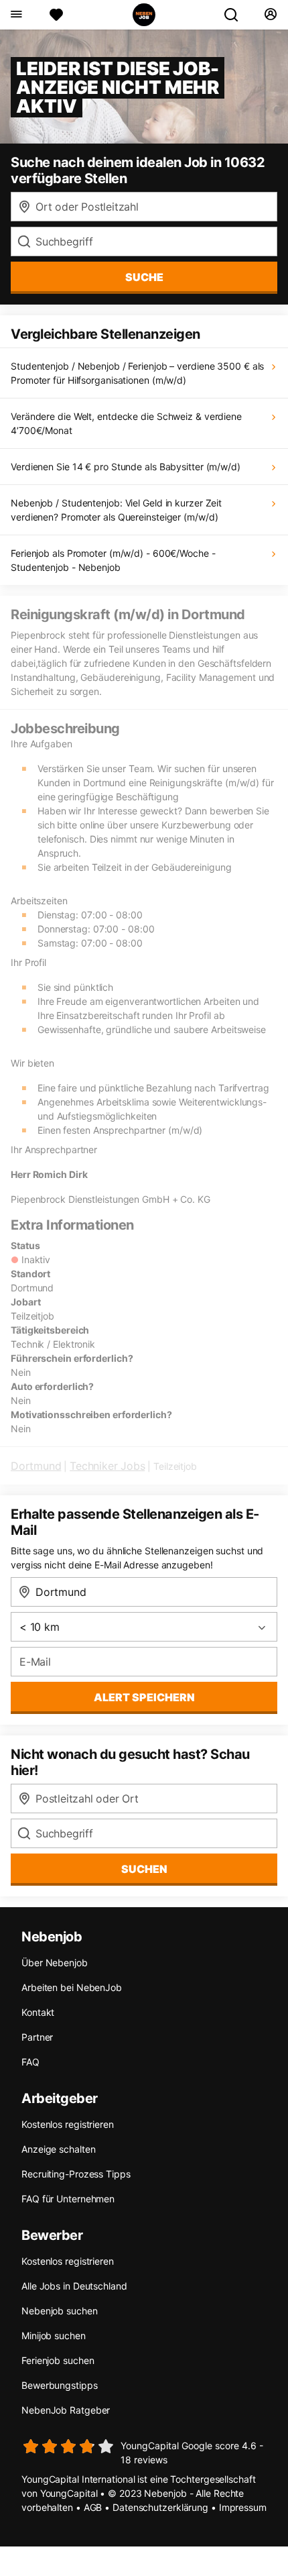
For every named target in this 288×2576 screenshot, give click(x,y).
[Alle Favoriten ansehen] (56, 15)
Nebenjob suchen (60, 2311)
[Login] (270, 15)
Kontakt (38, 2012)
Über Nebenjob (55, 1963)
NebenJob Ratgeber (66, 2410)
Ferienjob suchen (58, 2360)
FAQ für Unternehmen (68, 2199)
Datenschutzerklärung (160, 2507)
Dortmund (36, 1466)
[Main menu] (16, 15)
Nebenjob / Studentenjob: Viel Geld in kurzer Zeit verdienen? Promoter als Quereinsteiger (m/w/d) (116, 510)
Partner (37, 2037)
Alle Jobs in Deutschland (74, 2286)
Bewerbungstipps (60, 2385)
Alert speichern (144, 1697)
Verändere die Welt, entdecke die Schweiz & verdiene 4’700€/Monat (126, 423)
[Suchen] (236, 15)
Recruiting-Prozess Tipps (76, 2174)
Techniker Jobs (107, 1466)
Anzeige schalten (58, 2149)
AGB (93, 2507)
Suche (144, 277)
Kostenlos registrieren (68, 2124)
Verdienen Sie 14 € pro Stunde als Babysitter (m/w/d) (126, 467)
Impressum (243, 2507)
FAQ (30, 2062)
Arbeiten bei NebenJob (72, 1987)
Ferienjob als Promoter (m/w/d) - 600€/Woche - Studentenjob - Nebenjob (113, 560)
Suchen (144, 1869)
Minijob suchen (54, 2336)
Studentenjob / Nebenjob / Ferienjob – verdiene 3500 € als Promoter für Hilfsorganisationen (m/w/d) (137, 373)
